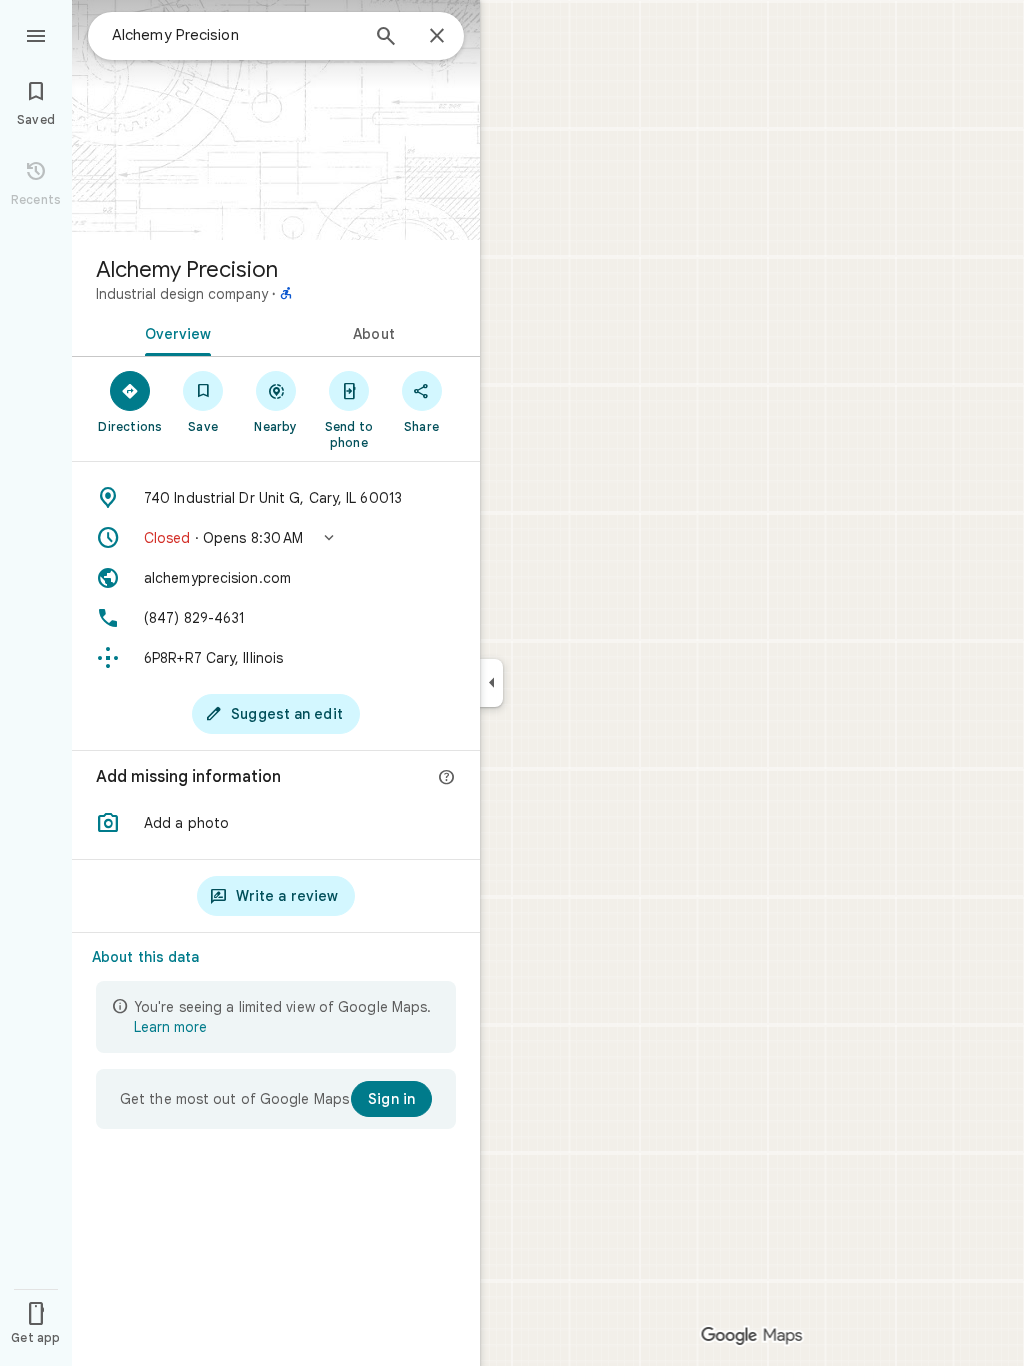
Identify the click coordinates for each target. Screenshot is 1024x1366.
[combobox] (235, 35)
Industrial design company (182, 294)
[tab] (174, 332)
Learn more (170, 1027)
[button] (276, 538)
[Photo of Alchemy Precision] (276, 120)
